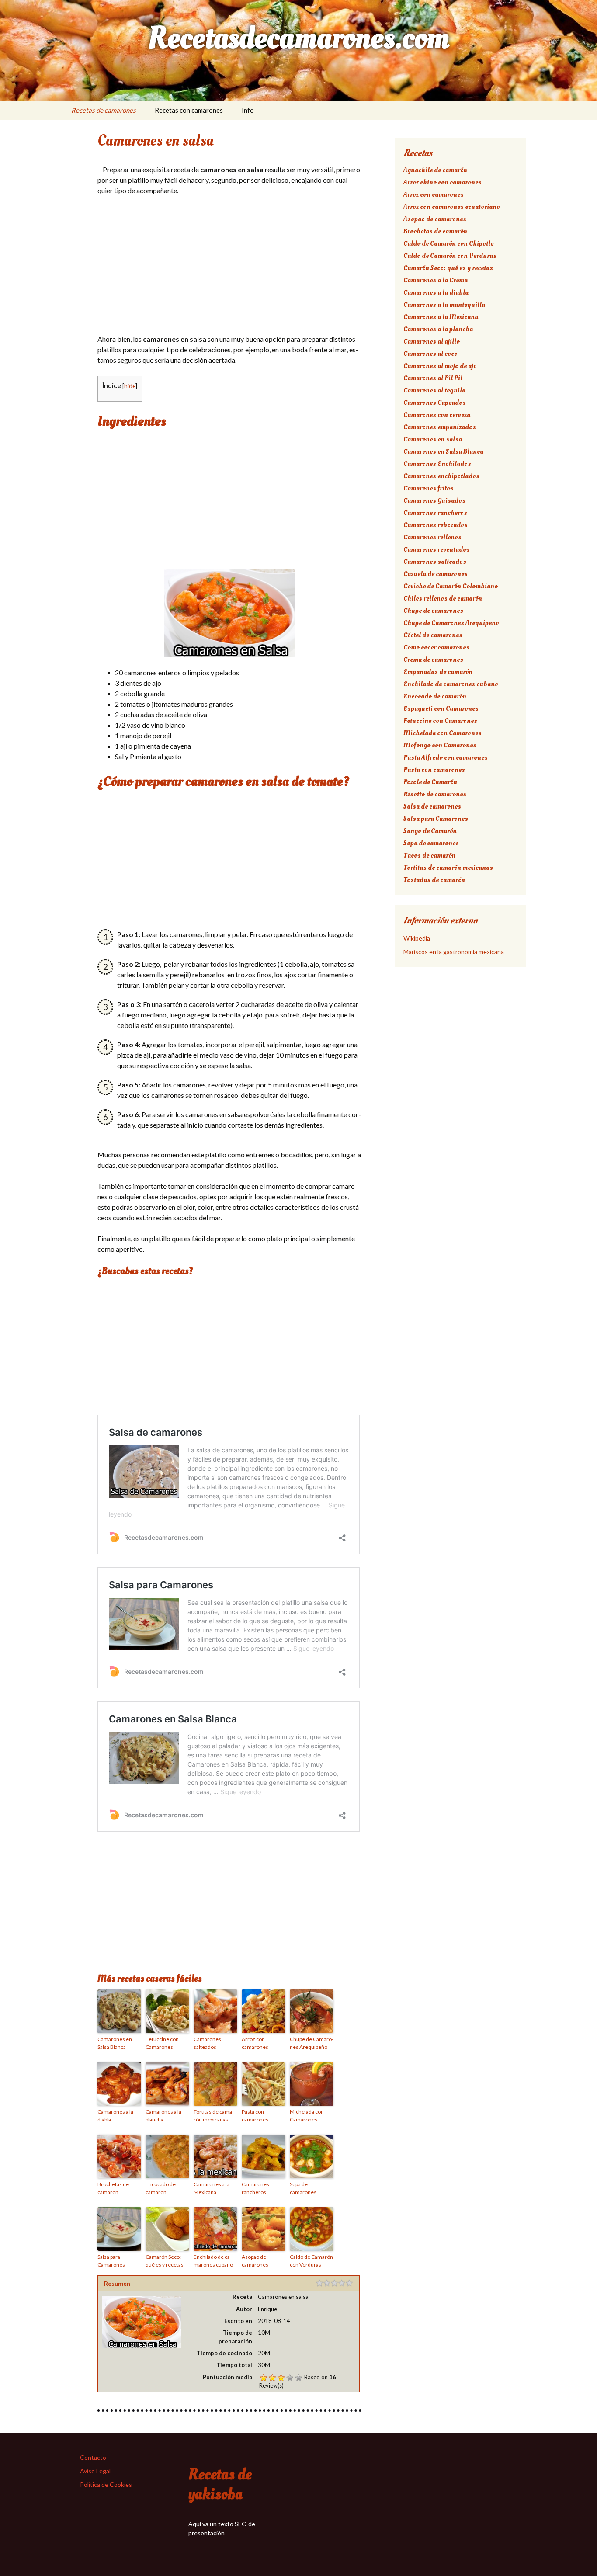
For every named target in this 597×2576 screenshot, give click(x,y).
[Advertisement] (229, 267)
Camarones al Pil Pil (433, 378)
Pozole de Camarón (430, 782)
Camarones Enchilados (437, 464)
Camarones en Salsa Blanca (115, 2043)
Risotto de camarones (435, 794)
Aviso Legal (95, 2471)
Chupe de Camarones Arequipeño (312, 2043)
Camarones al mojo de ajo (440, 366)
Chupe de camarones (433, 611)
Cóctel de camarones (433, 635)
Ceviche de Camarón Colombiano (451, 586)
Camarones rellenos (432, 537)
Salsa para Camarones (111, 2261)
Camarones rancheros (255, 2188)
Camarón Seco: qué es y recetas (165, 2261)
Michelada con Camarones (307, 2116)
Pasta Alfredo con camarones (446, 757)
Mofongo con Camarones (440, 745)
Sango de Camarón (430, 831)
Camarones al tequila (434, 390)
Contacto (93, 2457)
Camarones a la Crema (436, 280)
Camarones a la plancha (163, 2116)
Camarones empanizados (440, 427)
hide (130, 386)
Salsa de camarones (432, 806)
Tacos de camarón (429, 855)
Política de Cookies (106, 2484)
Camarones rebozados (436, 525)
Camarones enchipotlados (441, 476)
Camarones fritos (429, 488)
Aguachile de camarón (435, 170)
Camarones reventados (437, 549)
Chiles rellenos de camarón (443, 598)
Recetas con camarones (189, 110)
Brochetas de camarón (113, 2188)
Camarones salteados (207, 2043)
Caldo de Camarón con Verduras (311, 2261)
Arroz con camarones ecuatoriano (452, 207)
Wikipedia (417, 938)
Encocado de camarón (161, 2188)
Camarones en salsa (433, 439)
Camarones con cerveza (437, 415)
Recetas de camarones (104, 110)
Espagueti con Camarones (441, 708)
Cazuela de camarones (436, 574)
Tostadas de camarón (434, 880)
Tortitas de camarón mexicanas (214, 2116)
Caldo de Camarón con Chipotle (448, 243)
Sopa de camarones (303, 2188)
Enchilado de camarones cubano (213, 2261)
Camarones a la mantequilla (444, 305)
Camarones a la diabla (115, 2116)
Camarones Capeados (435, 403)
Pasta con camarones (255, 2116)
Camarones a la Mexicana (212, 2188)
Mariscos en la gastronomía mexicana (454, 952)
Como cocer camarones (436, 647)
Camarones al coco (430, 354)
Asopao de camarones (255, 2261)
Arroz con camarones (255, 2043)
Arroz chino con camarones (443, 182)
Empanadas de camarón (438, 672)
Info (248, 110)
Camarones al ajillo (432, 341)
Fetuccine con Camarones (162, 2043)
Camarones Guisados (434, 500)
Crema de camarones (433, 660)
